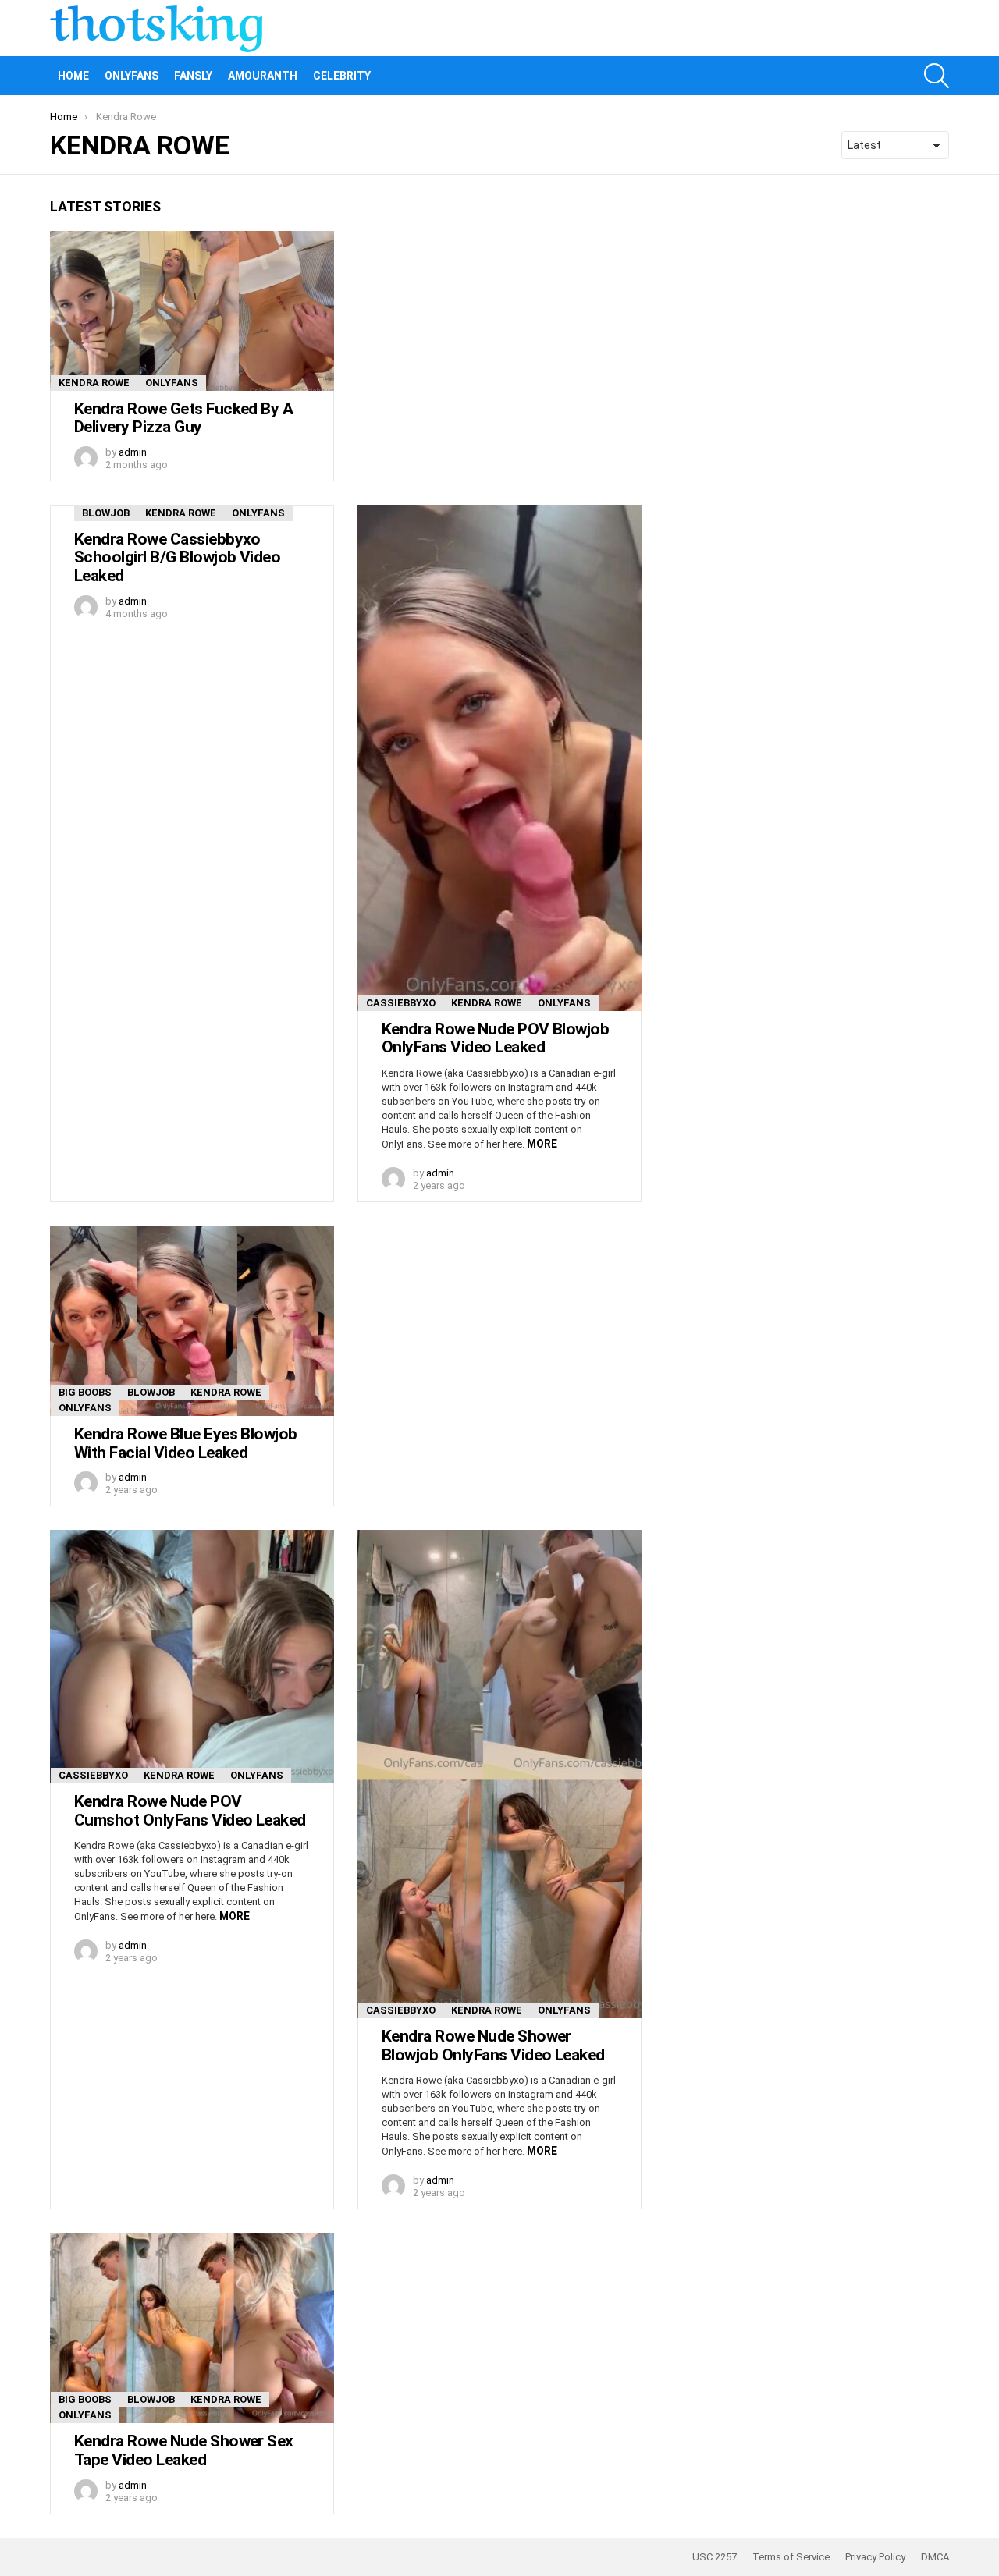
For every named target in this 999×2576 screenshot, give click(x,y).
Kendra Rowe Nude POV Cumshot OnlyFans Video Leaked (190, 1811)
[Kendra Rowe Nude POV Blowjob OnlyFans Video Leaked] (499, 758)
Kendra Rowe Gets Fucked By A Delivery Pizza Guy (183, 418)
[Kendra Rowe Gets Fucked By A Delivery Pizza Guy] (192, 311)
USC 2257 (715, 2557)
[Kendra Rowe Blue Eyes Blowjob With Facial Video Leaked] (192, 1321)
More (542, 1144)
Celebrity (342, 76)
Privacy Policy (875, 2557)
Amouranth (263, 76)
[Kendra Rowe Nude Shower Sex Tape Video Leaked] (192, 2328)
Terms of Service (791, 2557)
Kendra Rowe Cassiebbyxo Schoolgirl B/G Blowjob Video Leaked (177, 557)
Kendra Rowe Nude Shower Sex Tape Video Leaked (184, 2450)
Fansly (193, 76)
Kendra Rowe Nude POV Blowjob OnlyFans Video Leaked (495, 1038)
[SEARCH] (937, 76)
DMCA (935, 2557)
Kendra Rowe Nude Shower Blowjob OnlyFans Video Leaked (493, 2046)
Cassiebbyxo (401, 1003)
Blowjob (106, 513)
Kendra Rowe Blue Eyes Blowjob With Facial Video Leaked (186, 1443)
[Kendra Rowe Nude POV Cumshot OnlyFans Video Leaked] (192, 1657)
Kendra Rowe (94, 383)
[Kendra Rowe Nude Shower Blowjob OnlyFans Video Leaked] (499, 1774)
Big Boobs (85, 1392)
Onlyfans (132, 76)
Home (73, 76)
